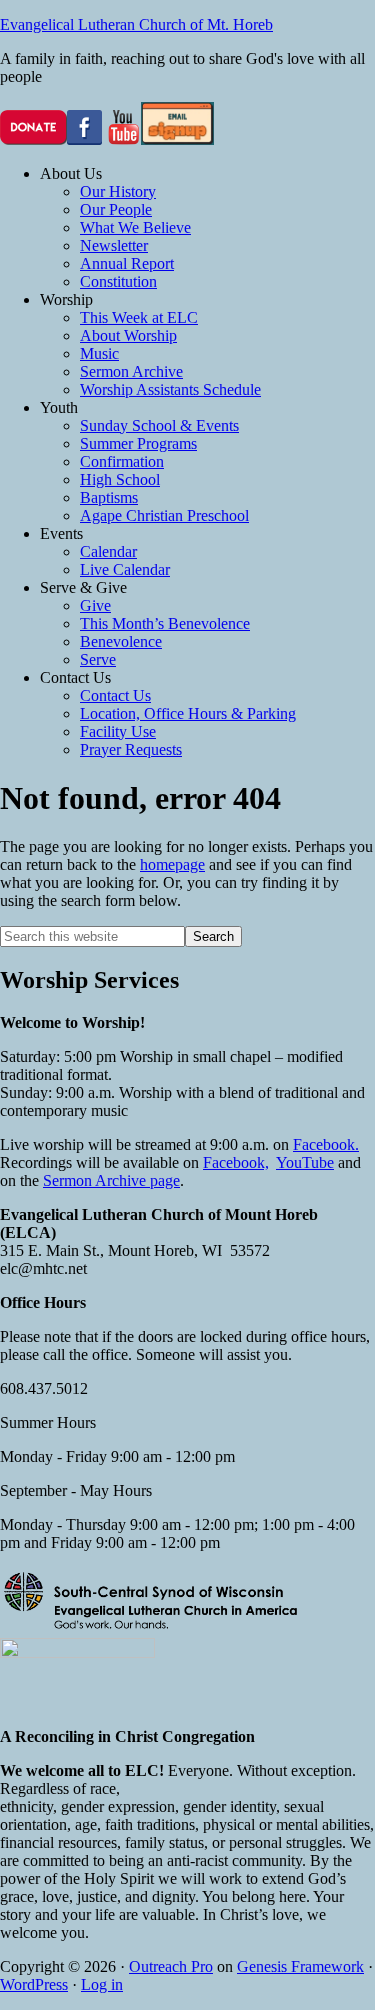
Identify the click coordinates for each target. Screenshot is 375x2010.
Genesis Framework (300, 1966)
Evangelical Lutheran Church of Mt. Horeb (136, 24)
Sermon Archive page (111, 1180)
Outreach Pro (171, 1966)
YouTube (305, 1162)
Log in (102, 1984)
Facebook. (326, 1144)
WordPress (34, 1984)
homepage (172, 864)
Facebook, (236, 1162)
